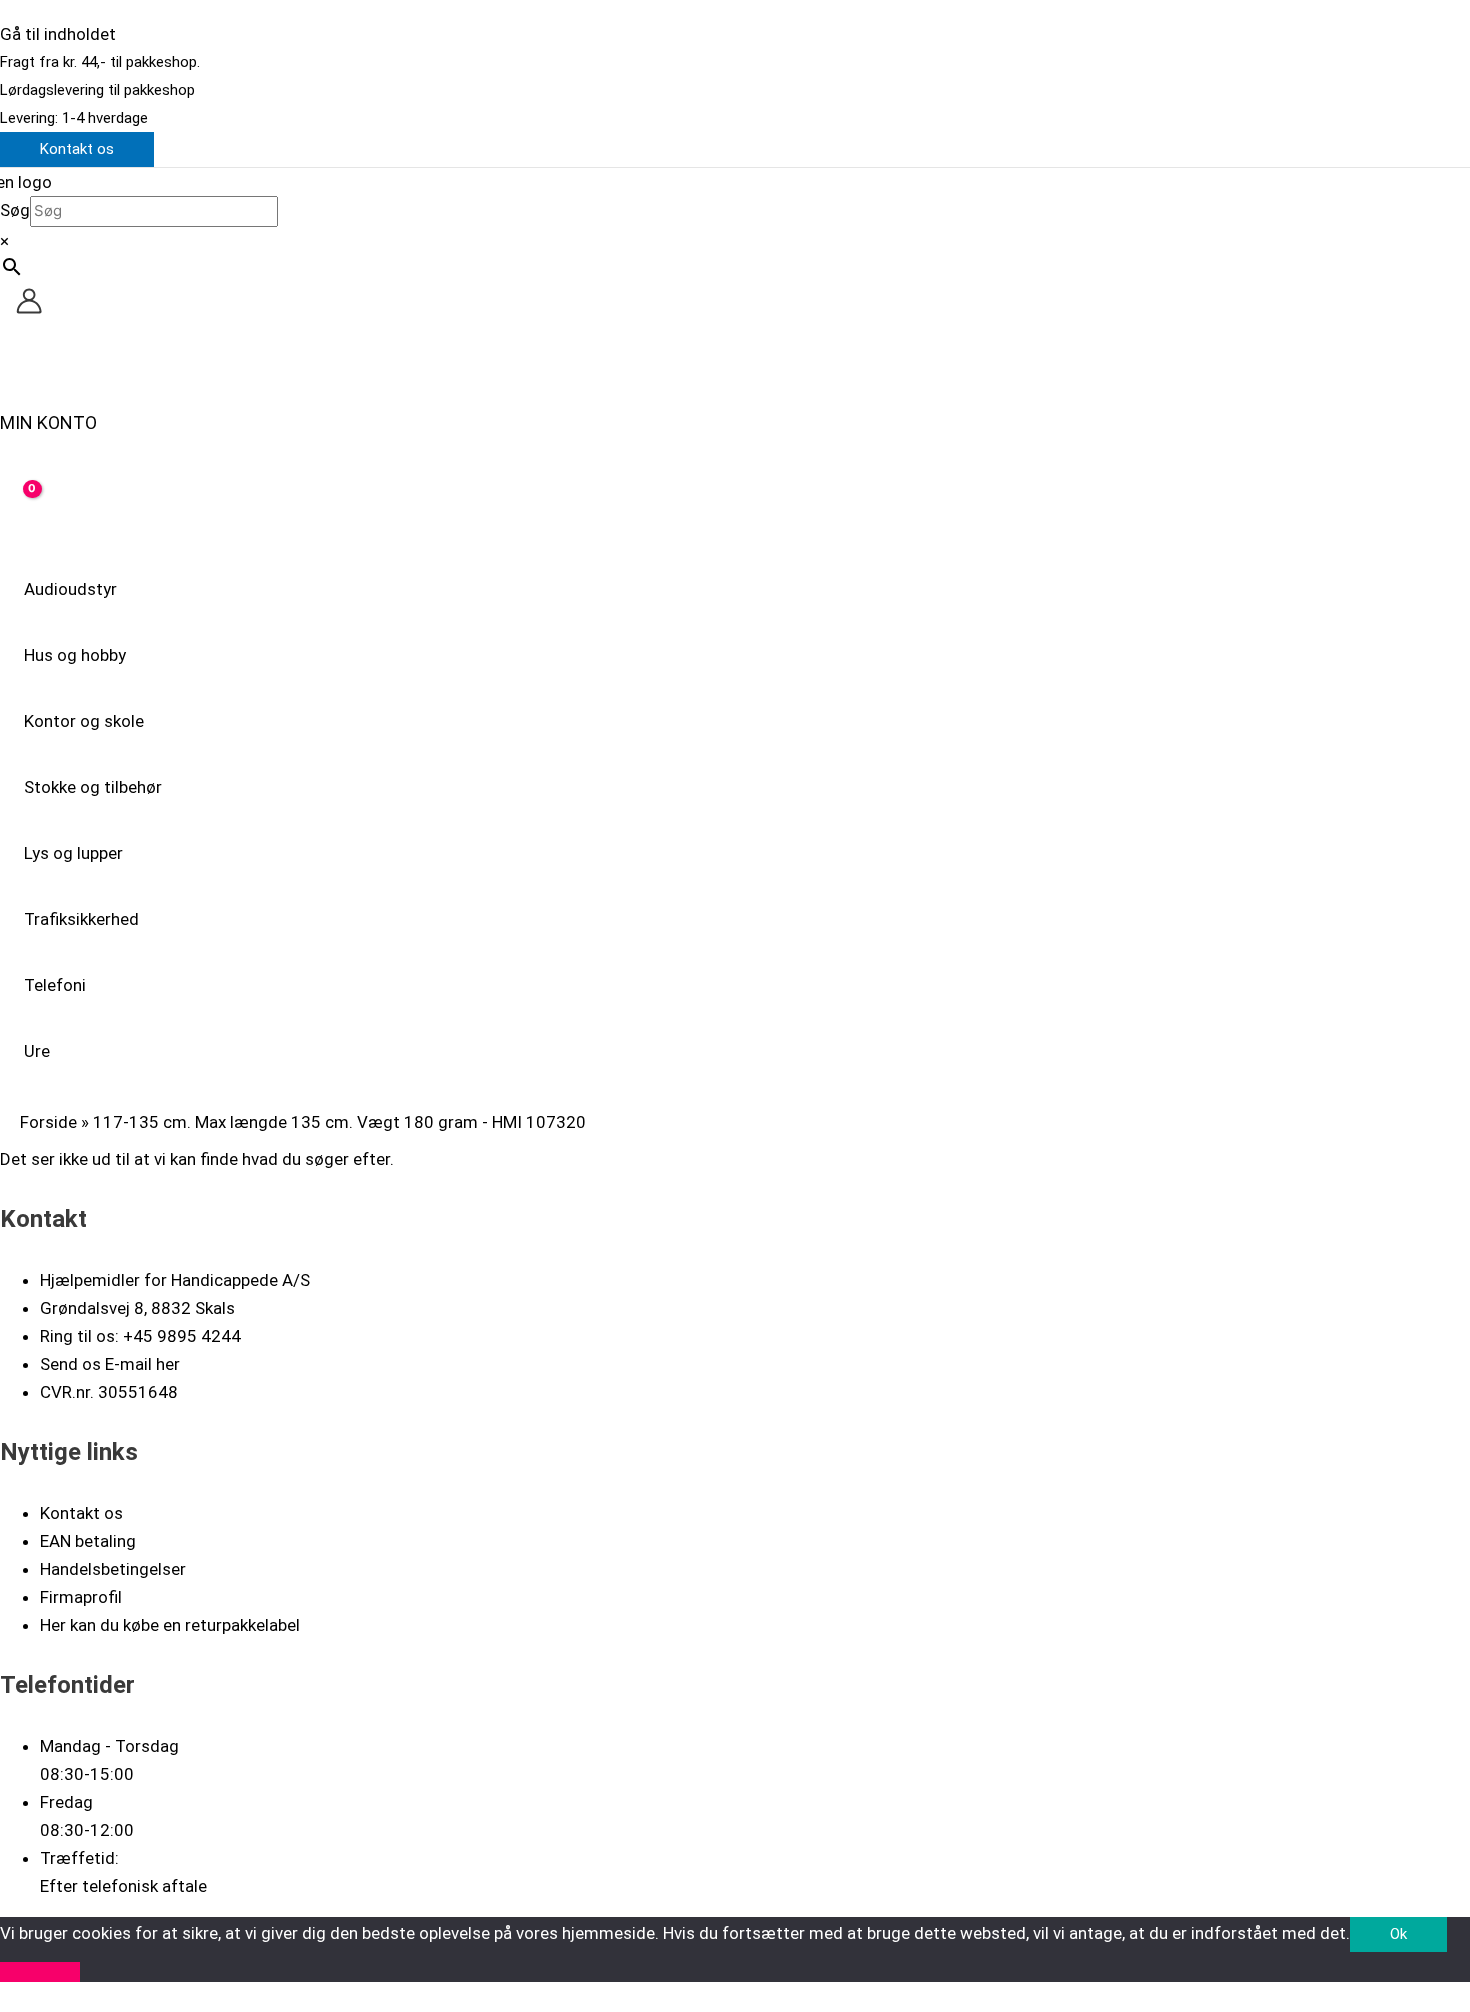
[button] (77, 149)
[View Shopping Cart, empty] (18, 504)
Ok (1398, 1934)
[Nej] (40, 1972)
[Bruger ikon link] (29, 305)
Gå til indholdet (58, 34)
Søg (15, 210)
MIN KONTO (48, 422)
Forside (48, 1122)
